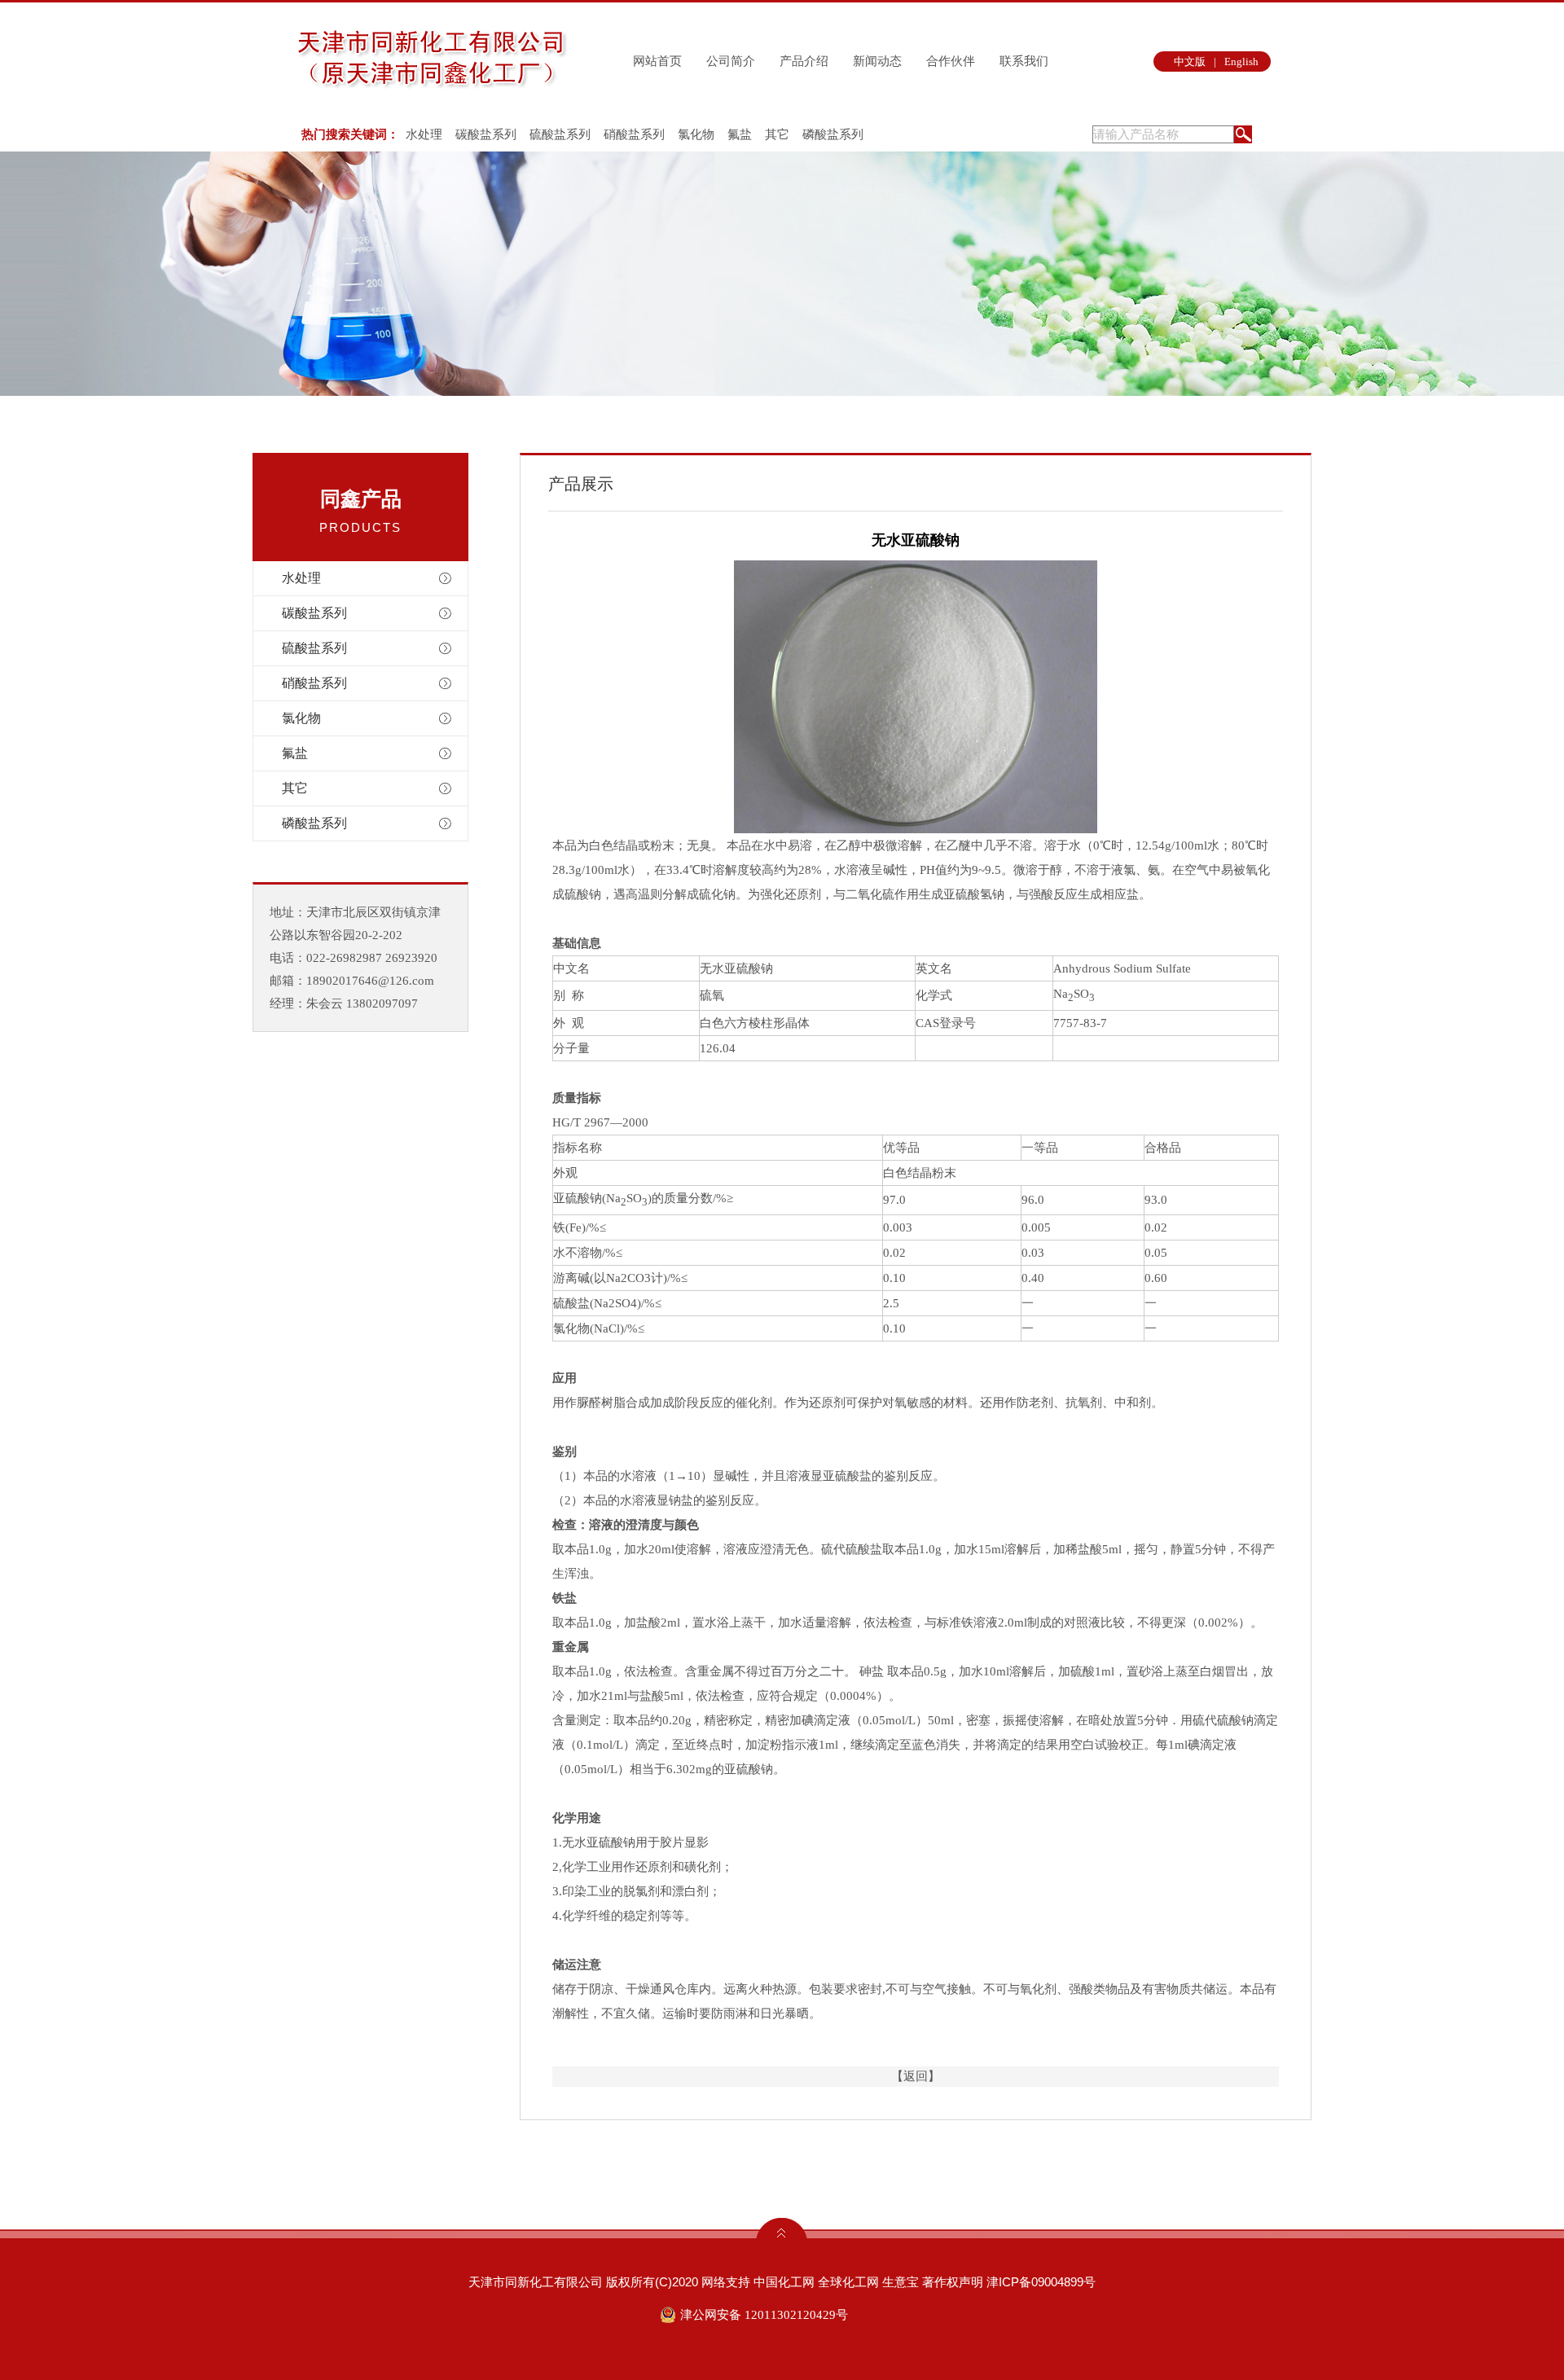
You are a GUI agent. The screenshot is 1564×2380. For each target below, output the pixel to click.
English (1241, 61)
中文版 (1190, 61)
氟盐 (740, 134)
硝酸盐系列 (634, 134)
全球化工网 (848, 2282)
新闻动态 (877, 61)
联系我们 (1024, 61)
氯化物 (696, 134)
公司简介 (731, 61)
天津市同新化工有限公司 (536, 2282)
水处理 (424, 134)
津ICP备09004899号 (1041, 2282)
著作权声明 (953, 2282)
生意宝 (901, 2282)
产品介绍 (804, 61)
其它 (777, 134)
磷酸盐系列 (833, 134)
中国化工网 (784, 2282)
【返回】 (916, 2076)
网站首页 (657, 61)
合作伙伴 (951, 61)
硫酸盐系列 (560, 134)
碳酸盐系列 (486, 134)
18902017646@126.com (370, 981)
